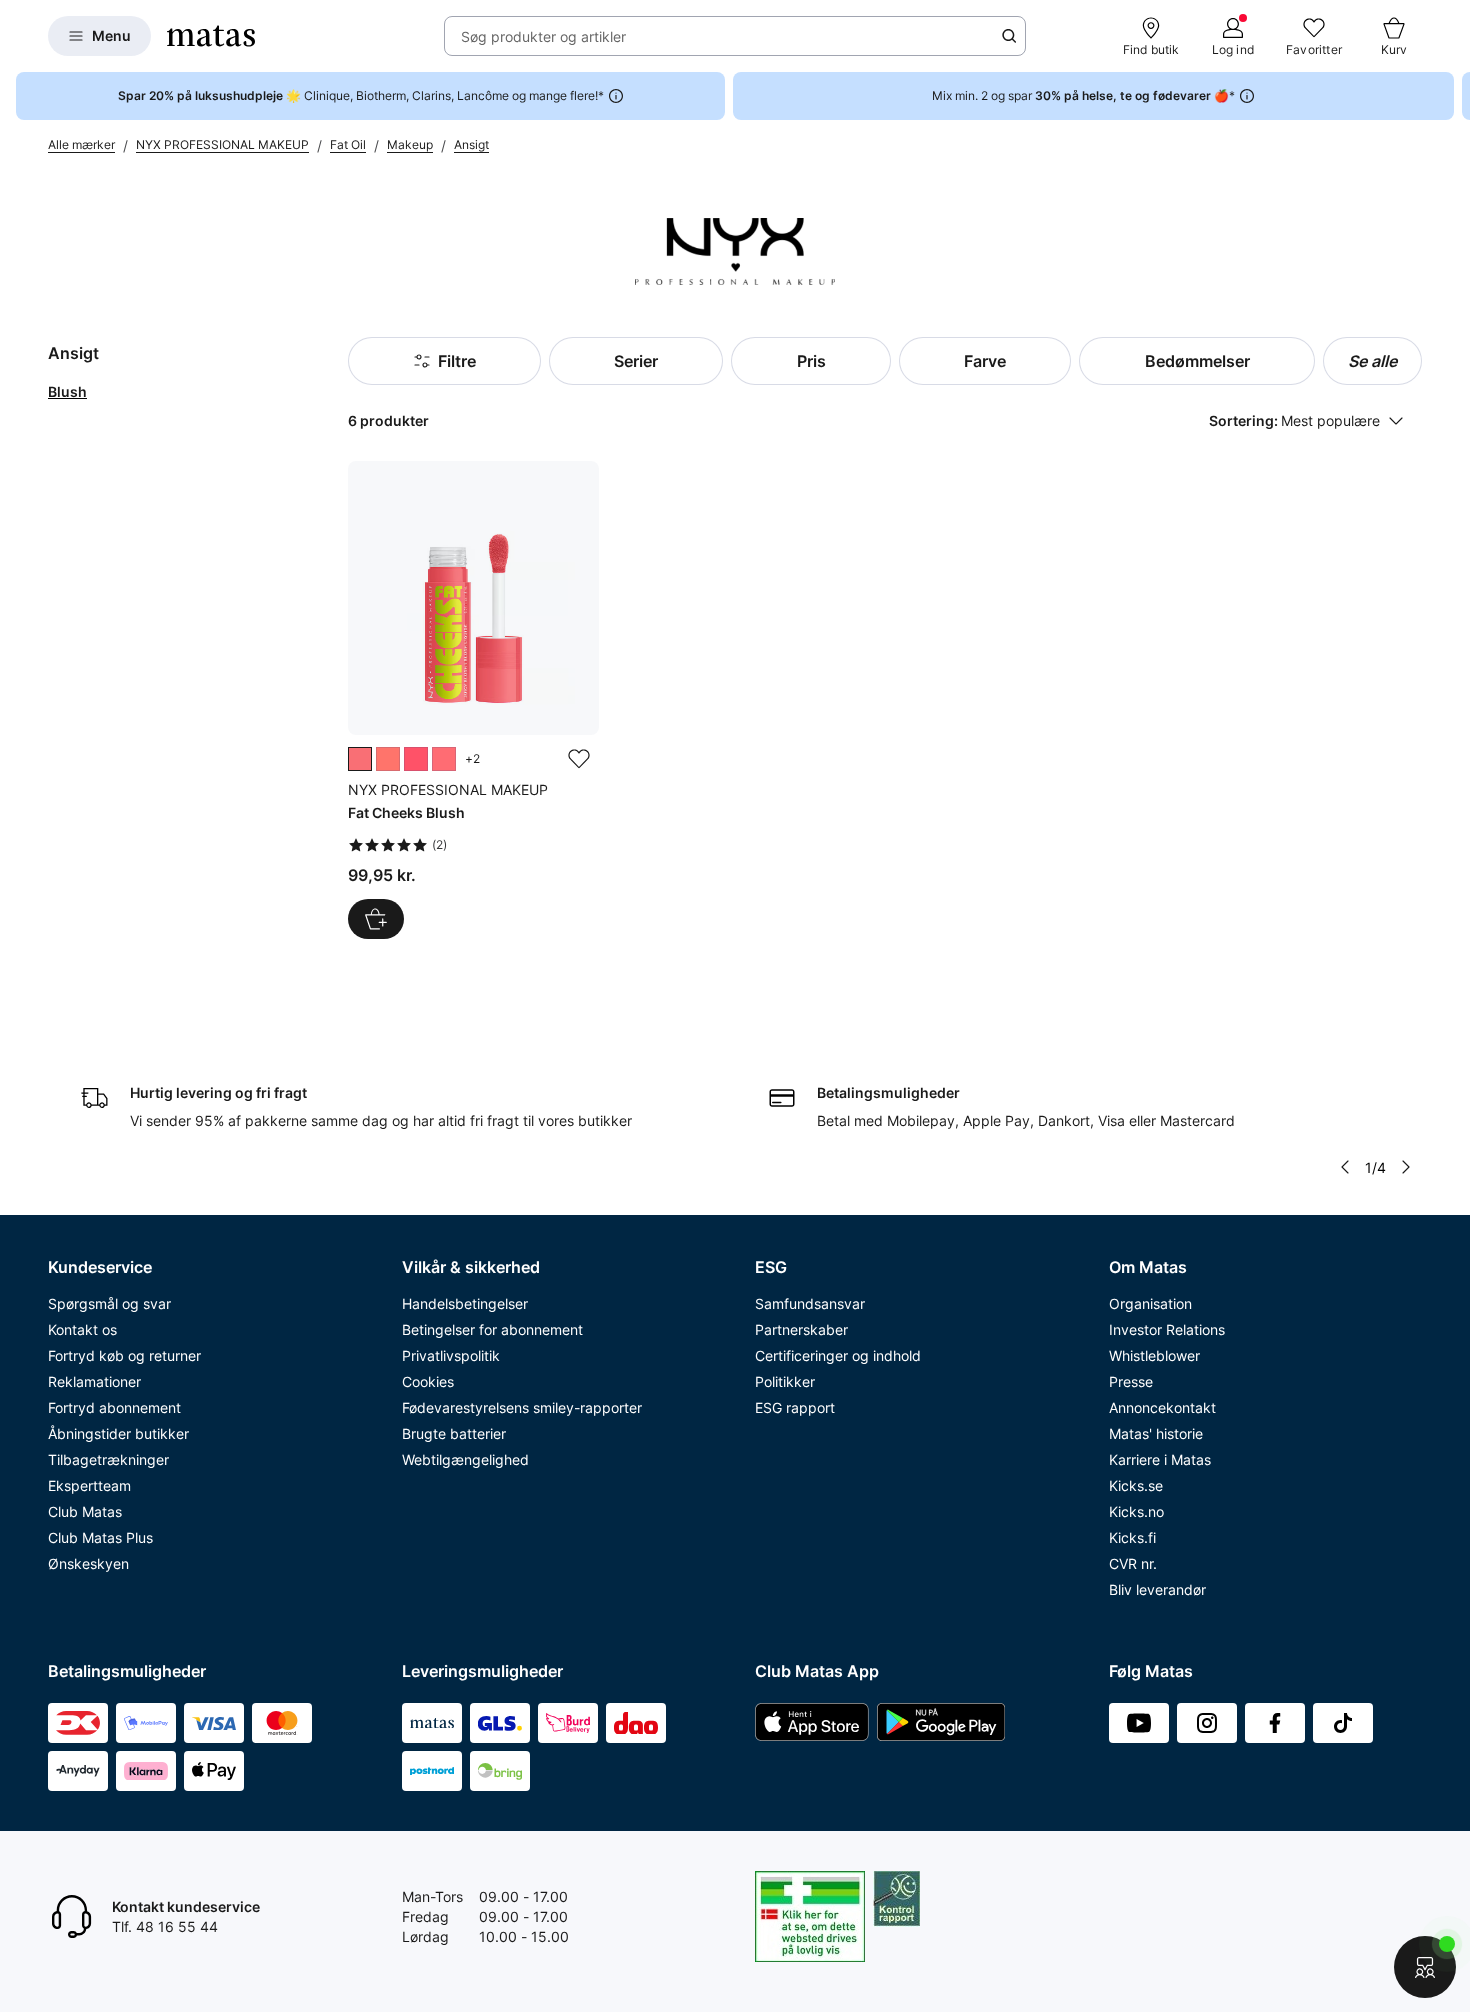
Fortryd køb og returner (124, 1355)
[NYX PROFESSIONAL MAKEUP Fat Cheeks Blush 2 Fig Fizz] (473, 700)
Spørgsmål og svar (109, 1303)
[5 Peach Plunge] (444, 759)
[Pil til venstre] (1345, 1167)
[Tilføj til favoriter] (579, 759)
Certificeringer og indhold (838, 1355)
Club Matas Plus (100, 1537)
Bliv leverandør (1157, 1589)
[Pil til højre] (1454, 96)
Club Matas (85, 1511)
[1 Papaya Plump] (388, 759)
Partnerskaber (801, 1329)
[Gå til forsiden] (211, 36)
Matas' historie (1156, 1433)
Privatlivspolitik (451, 1355)
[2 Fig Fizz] (360, 759)
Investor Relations (1167, 1329)
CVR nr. (1133, 1563)
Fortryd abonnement (114, 1407)
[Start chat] (1425, 1967)
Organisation (1150, 1303)
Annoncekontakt (1162, 1407)
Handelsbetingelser (465, 1303)
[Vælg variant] (376, 919)
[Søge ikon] (1009, 36)
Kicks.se (1136, 1485)
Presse (1131, 1381)
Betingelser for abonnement (492, 1329)
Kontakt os (82, 1329)
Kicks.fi (1132, 1537)
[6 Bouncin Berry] (416, 759)
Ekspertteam (89, 1485)
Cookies (428, 1381)
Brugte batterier (454, 1433)
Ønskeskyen (88, 1563)
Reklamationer (94, 1381)
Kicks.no (1136, 1511)
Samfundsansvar (810, 1303)
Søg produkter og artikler (543, 36)
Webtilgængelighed (465, 1459)
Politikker (785, 1381)
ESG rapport (795, 1407)
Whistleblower (1154, 1355)
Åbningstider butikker (118, 1433)
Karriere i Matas (1160, 1459)
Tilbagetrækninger (108, 1459)
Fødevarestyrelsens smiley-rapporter (522, 1407)
